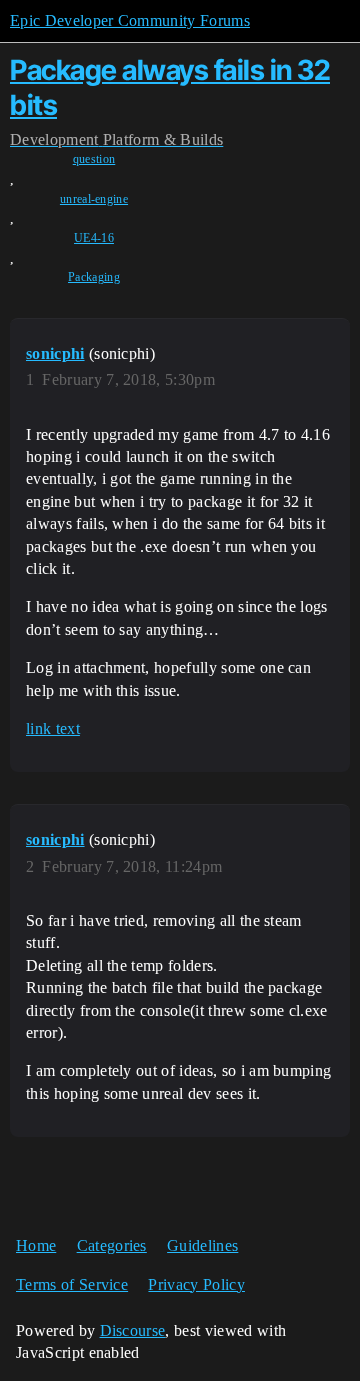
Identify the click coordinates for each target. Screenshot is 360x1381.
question (94, 159)
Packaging (94, 277)
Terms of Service (72, 1284)
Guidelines (202, 1245)
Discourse (133, 1330)
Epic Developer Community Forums (130, 20)
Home (36, 1245)
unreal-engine (94, 199)
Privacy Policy (196, 1284)
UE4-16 (94, 238)
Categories (112, 1245)
